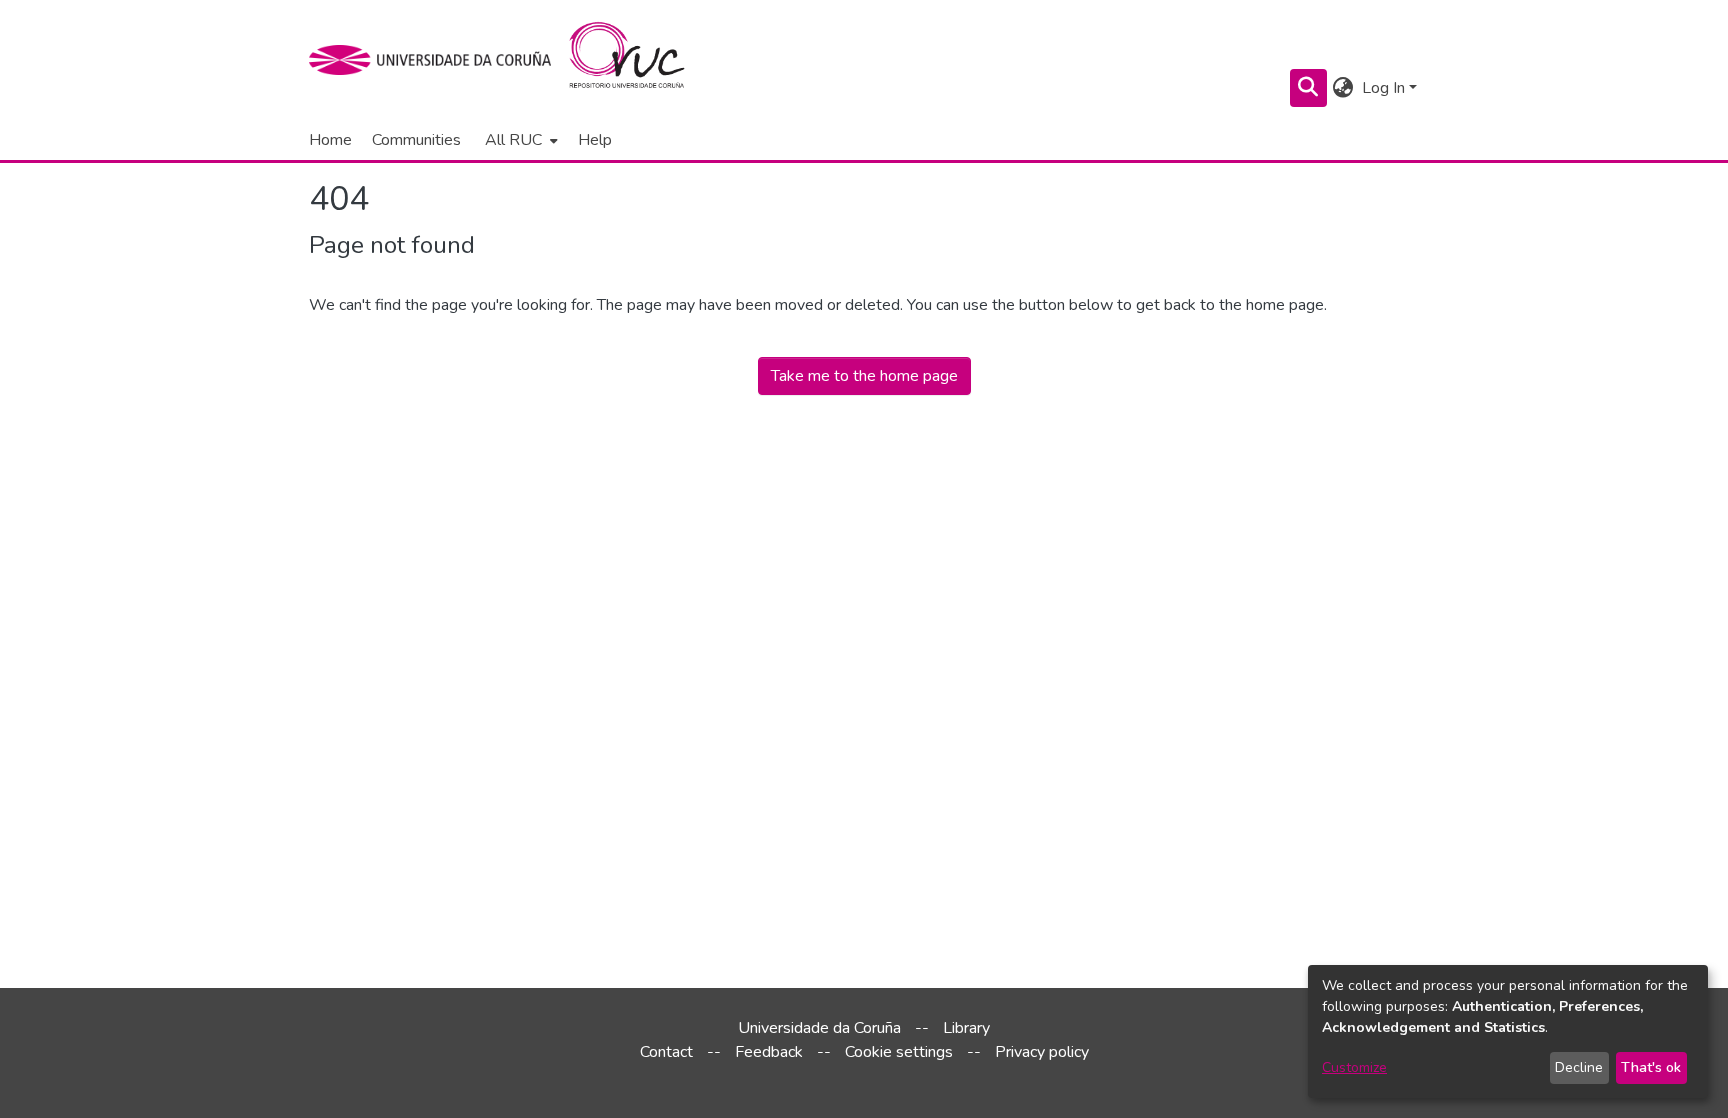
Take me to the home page (864, 376)
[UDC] (436, 60)
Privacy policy (1042, 1052)
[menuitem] (519, 140)
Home (330, 140)
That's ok (1651, 1067)
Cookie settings (899, 1052)
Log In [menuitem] (1383, 88)
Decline (1579, 1067)
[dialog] (1508, 1031)
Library (966, 1028)
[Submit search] (1308, 88)
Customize (1354, 1067)
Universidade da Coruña (819, 1028)
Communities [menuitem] (416, 140)
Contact (666, 1052)
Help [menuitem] (595, 140)
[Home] (638, 60)
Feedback (769, 1052)
